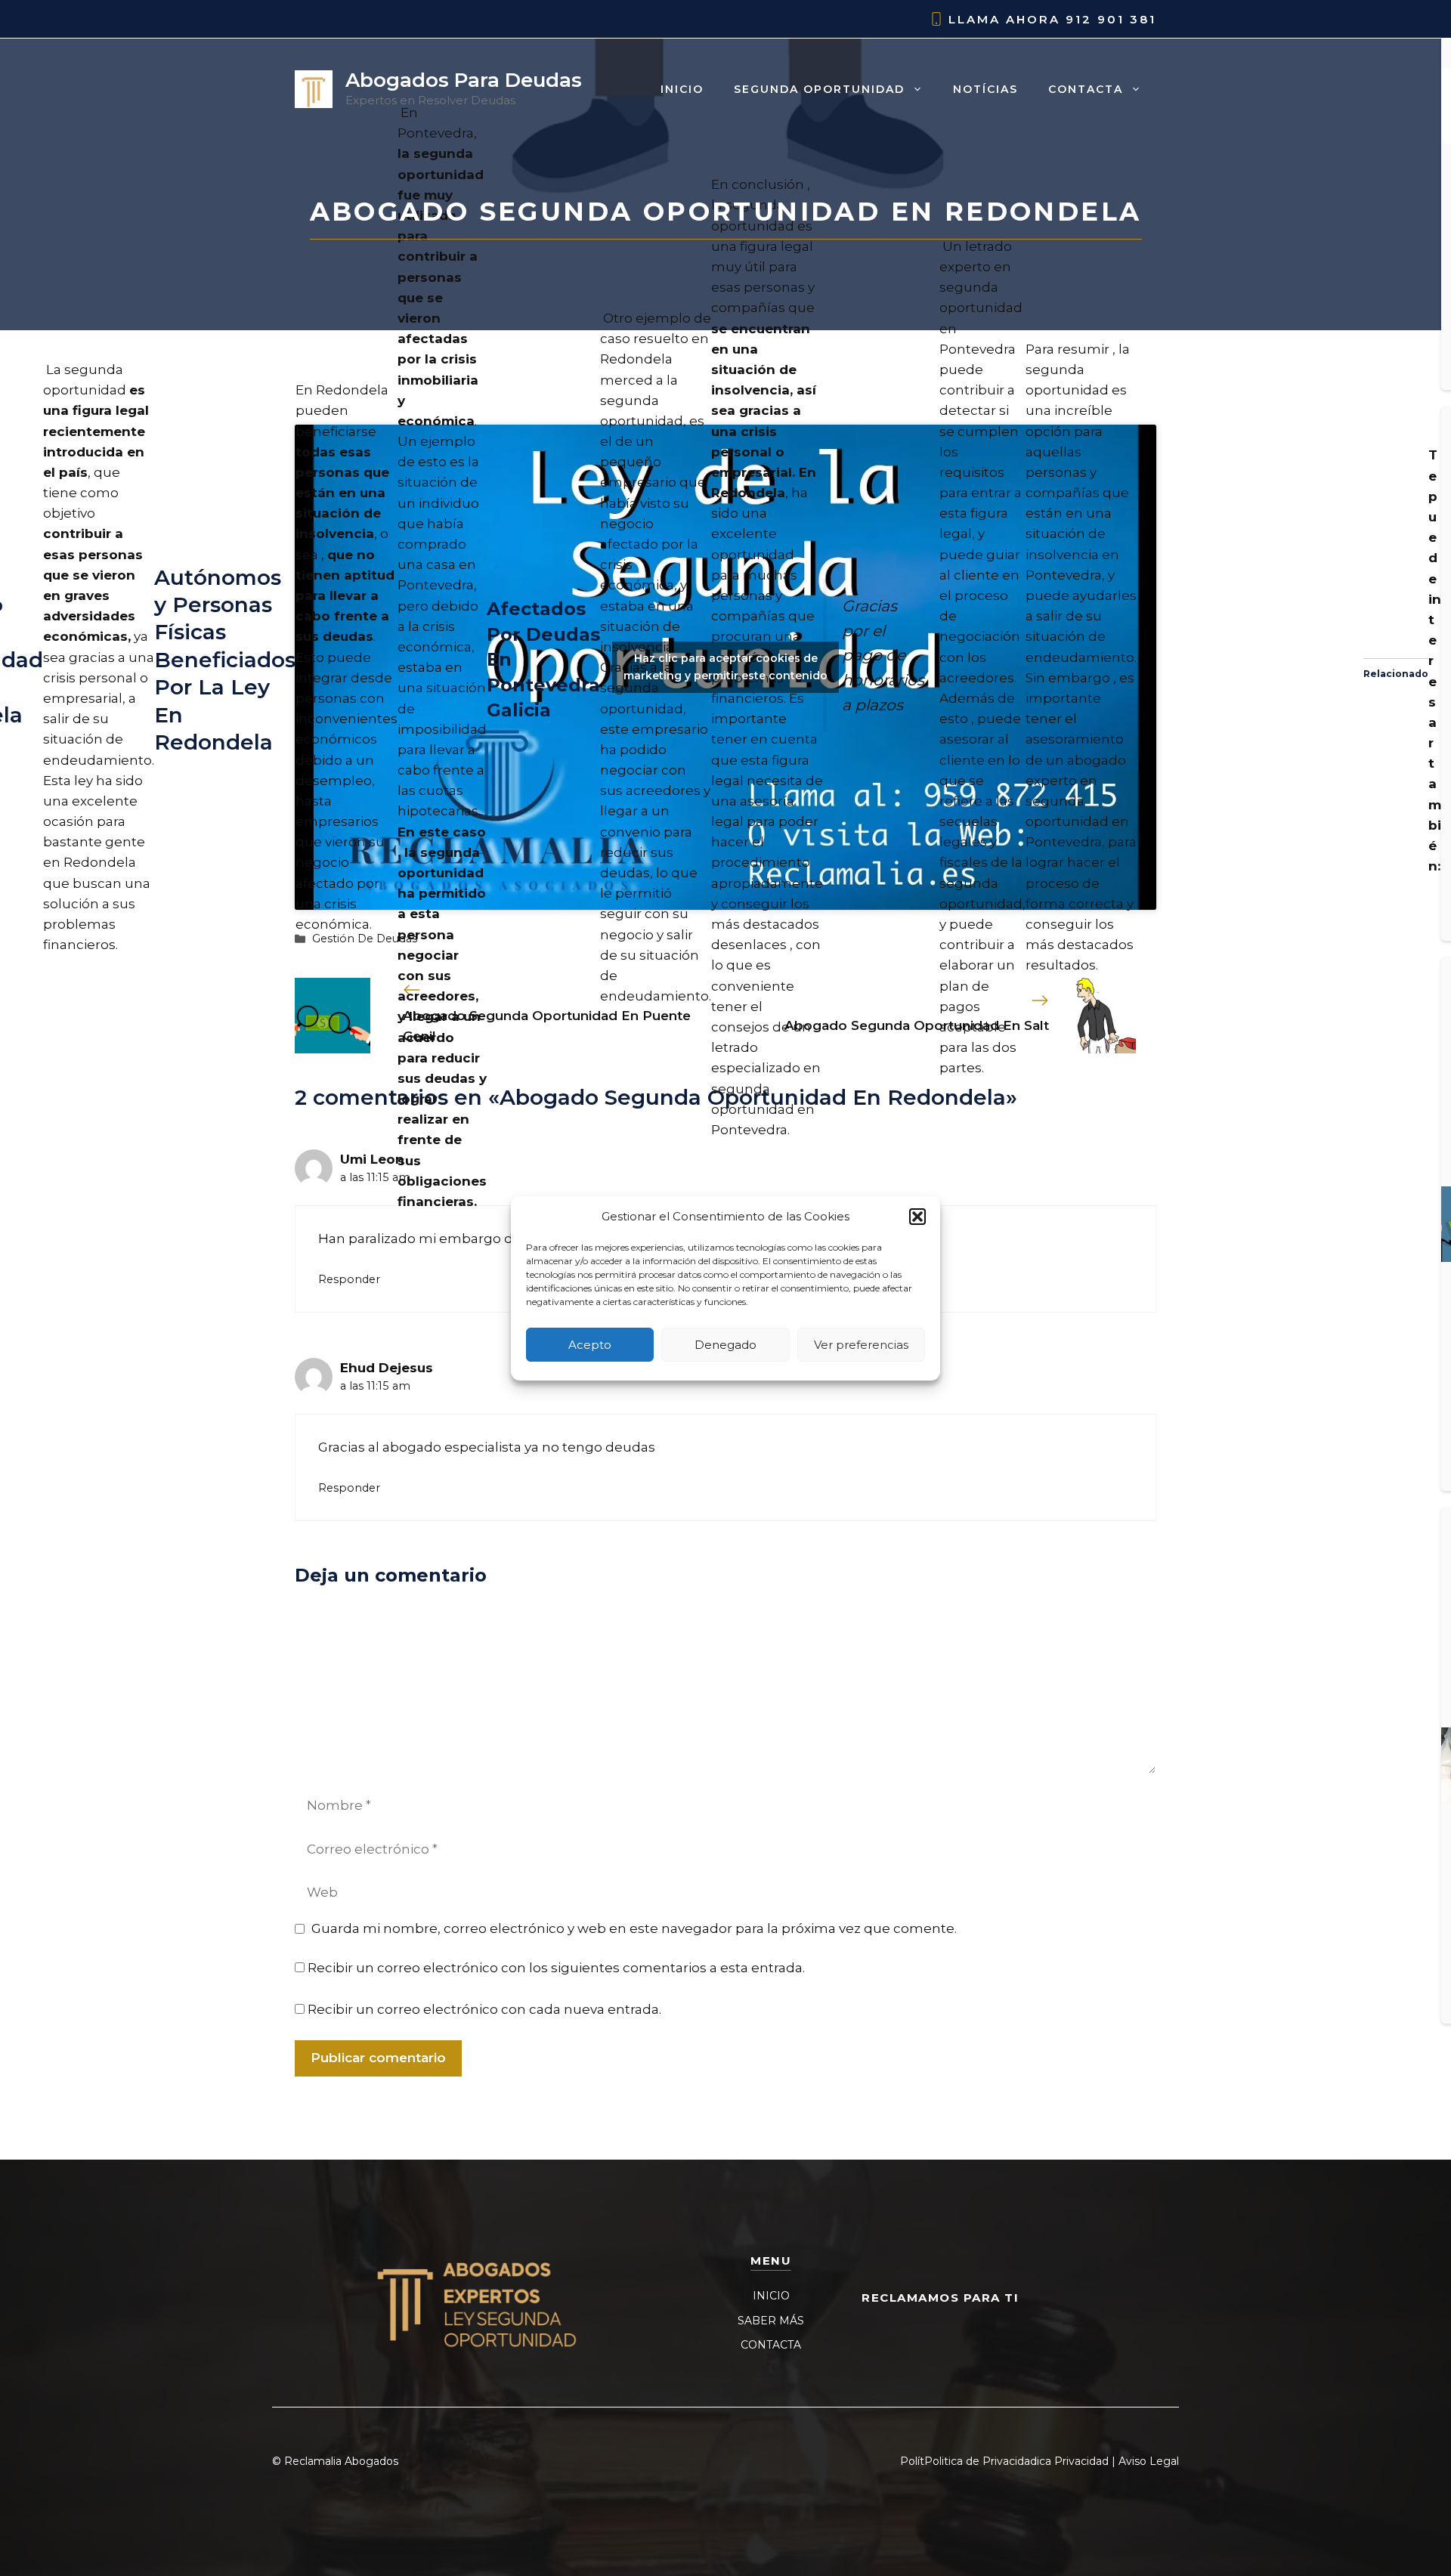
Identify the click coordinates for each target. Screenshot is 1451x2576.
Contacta (1086, 89)
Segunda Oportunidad (819, 89)
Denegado (725, 1344)
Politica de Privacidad (981, 2461)
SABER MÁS (771, 2321)
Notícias (985, 89)
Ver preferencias (861, 1344)
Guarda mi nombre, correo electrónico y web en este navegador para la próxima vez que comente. (634, 1928)
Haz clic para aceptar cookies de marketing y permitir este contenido (725, 667)
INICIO (771, 2296)
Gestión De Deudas (365, 939)
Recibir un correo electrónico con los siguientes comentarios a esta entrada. (556, 1968)
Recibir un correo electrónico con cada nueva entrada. (484, 2009)
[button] (917, 1217)
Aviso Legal (1149, 2461)
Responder (349, 1279)
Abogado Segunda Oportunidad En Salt (917, 1025)
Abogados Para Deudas (464, 80)
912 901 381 (1111, 19)
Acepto (590, 1344)
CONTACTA (771, 2345)
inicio (682, 89)
